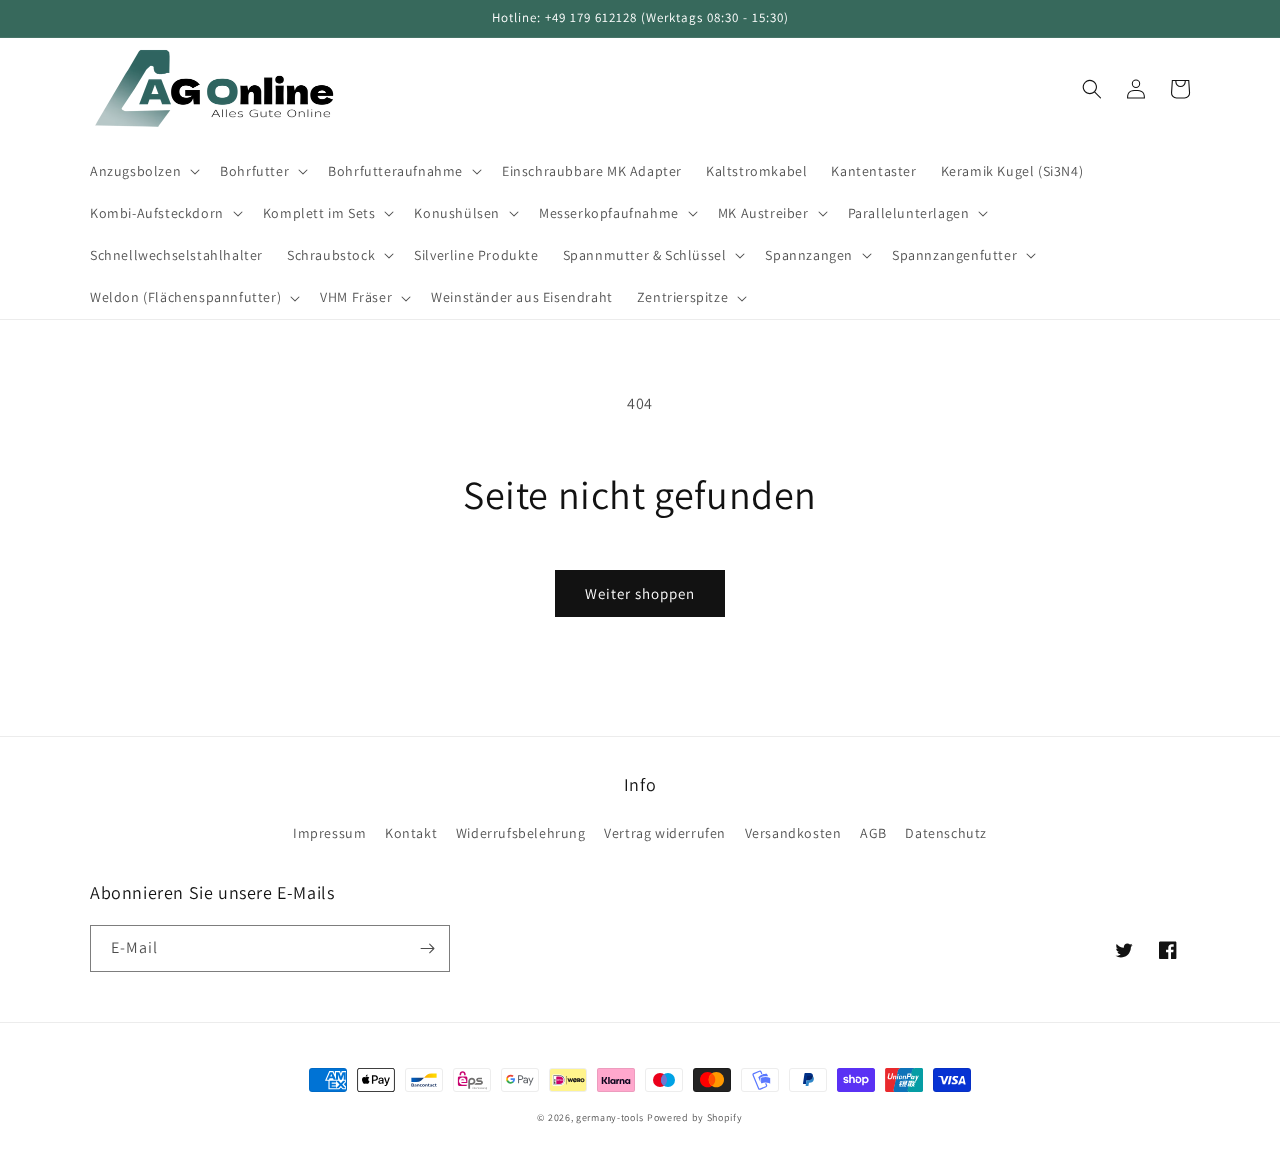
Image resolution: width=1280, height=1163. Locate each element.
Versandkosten (793, 833)
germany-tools (610, 1117)
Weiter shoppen (640, 593)
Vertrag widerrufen (665, 833)
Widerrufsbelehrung (521, 833)
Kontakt (411, 833)
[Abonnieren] (427, 948)
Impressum (329, 833)
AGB (873, 833)
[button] (143, 171)
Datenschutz (946, 833)
